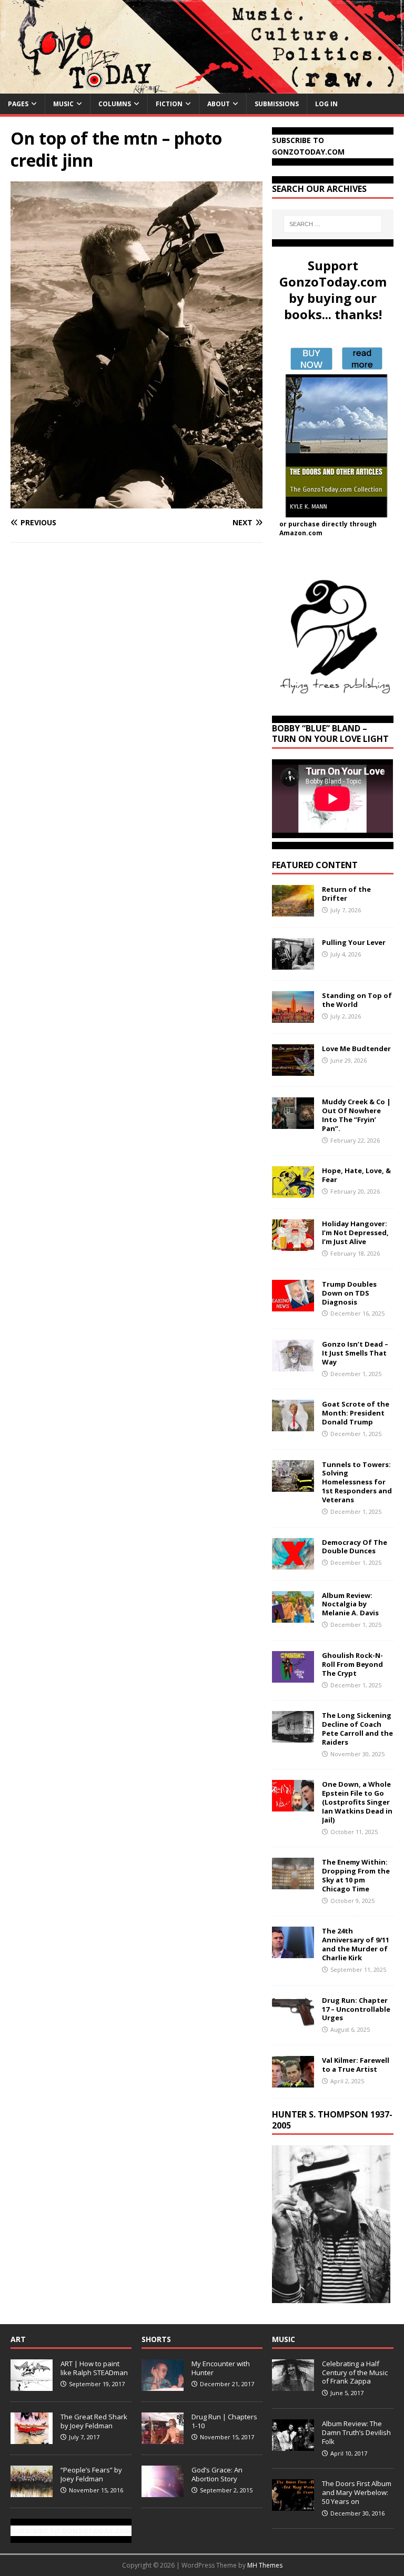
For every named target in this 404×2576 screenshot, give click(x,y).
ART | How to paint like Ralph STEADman (94, 2368)
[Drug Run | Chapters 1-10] (163, 2438)
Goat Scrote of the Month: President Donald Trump (356, 1413)
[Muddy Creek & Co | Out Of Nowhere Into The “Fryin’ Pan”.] (293, 1123)
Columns (115, 104)
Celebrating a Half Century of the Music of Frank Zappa (355, 2373)
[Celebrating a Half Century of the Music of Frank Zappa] (293, 2385)
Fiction (169, 104)
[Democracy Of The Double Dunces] (293, 1563)
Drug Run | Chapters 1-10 (224, 2421)
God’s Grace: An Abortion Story (217, 2474)
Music (63, 104)
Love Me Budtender (357, 1048)
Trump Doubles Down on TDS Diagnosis (349, 1293)
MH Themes (265, 2565)
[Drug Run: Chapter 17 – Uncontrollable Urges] (293, 2021)
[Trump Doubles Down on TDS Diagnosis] (293, 1305)
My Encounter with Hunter (221, 2368)
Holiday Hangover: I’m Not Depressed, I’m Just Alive (355, 1233)
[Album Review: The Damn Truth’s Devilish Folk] (293, 2445)
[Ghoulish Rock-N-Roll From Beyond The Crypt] (293, 1676)
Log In (326, 104)
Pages (18, 104)
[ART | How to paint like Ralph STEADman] (32, 2385)
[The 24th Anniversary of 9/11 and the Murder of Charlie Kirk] (293, 1952)
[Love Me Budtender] (293, 1070)
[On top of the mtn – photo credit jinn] (137, 502)
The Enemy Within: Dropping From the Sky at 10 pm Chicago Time (356, 1875)
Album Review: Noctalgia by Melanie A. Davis (350, 1604)
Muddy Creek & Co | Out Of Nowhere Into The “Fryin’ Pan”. (356, 1115)
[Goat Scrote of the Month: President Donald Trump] (293, 1425)
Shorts (156, 2339)
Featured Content (315, 865)
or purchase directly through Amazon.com (328, 528)
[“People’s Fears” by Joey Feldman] (32, 2491)
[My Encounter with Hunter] (163, 2385)
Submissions (277, 104)
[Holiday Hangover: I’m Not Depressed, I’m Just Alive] (293, 1245)
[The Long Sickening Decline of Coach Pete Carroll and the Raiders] (293, 1737)
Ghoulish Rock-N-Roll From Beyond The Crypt (352, 1664)
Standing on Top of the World (357, 1000)
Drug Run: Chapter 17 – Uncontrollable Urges (356, 2009)
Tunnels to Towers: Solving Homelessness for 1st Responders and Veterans (357, 1482)
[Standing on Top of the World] (293, 1017)
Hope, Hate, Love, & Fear (356, 1175)
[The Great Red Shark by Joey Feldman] (32, 2438)
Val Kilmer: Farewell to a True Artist (356, 2065)
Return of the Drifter (346, 894)
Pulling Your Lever (354, 942)
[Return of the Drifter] (293, 910)
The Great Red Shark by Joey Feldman (94, 2421)
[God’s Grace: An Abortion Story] (163, 2491)
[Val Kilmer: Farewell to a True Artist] (293, 2081)
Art (18, 2339)
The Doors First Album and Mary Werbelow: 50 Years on (357, 2492)
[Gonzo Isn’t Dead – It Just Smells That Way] (293, 1365)
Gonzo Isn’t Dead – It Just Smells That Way (355, 1353)
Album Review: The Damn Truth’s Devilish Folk (356, 2432)
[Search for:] (333, 224)
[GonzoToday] (202, 87)
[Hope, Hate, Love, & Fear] (293, 1192)
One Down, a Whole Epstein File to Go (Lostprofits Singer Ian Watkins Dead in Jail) (357, 1802)
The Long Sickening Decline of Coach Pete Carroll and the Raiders (357, 1729)
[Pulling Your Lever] (293, 964)
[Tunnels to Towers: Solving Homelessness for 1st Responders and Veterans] (293, 1485)
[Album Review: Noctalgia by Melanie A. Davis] (293, 1616)
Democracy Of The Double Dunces (355, 1547)
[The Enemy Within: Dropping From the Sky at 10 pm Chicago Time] (293, 1883)
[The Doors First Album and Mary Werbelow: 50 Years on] (293, 2505)
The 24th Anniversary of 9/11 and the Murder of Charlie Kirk (356, 1944)
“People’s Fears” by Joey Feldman (91, 2474)
